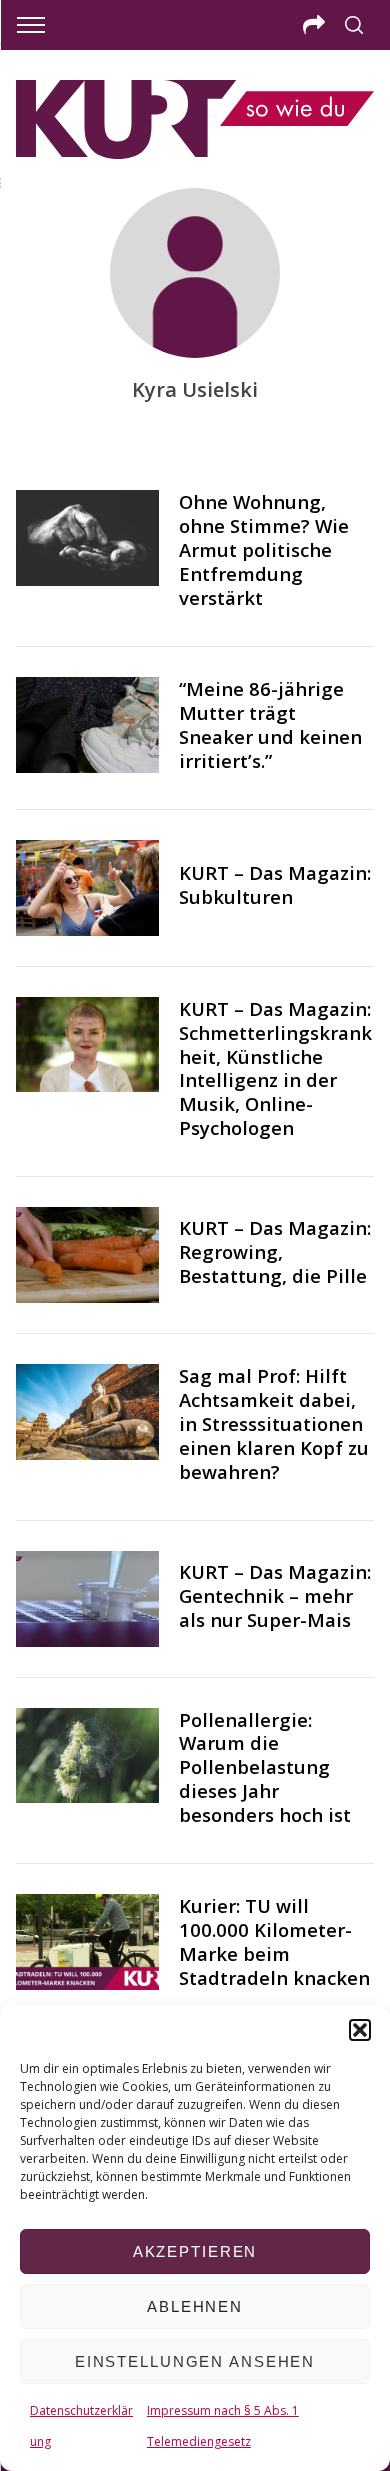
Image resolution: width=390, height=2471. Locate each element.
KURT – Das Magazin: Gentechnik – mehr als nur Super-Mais (275, 1595)
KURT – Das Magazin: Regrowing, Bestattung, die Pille (275, 1251)
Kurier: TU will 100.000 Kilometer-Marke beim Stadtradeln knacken (274, 1941)
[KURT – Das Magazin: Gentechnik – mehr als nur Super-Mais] (88, 1599)
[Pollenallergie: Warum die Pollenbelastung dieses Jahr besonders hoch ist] (88, 1756)
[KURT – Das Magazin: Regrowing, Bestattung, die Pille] (88, 1255)
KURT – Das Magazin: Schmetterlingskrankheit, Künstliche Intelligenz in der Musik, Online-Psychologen (275, 1068)
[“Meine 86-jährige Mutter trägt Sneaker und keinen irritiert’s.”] (88, 725)
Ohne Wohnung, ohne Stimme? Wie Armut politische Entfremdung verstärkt (264, 549)
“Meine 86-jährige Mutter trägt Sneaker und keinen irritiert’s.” (270, 724)
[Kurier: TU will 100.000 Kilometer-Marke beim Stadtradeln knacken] (88, 1942)
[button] (360, 2030)
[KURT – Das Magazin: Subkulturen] (88, 888)
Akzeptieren (195, 2251)
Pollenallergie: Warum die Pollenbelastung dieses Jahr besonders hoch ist (265, 1767)
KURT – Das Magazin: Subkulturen (275, 884)
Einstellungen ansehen (195, 2361)
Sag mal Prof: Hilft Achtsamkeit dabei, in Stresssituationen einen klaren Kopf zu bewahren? (274, 1423)
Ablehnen (195, 2306)
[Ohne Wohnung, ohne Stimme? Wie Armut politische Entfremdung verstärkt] (88, 538)
